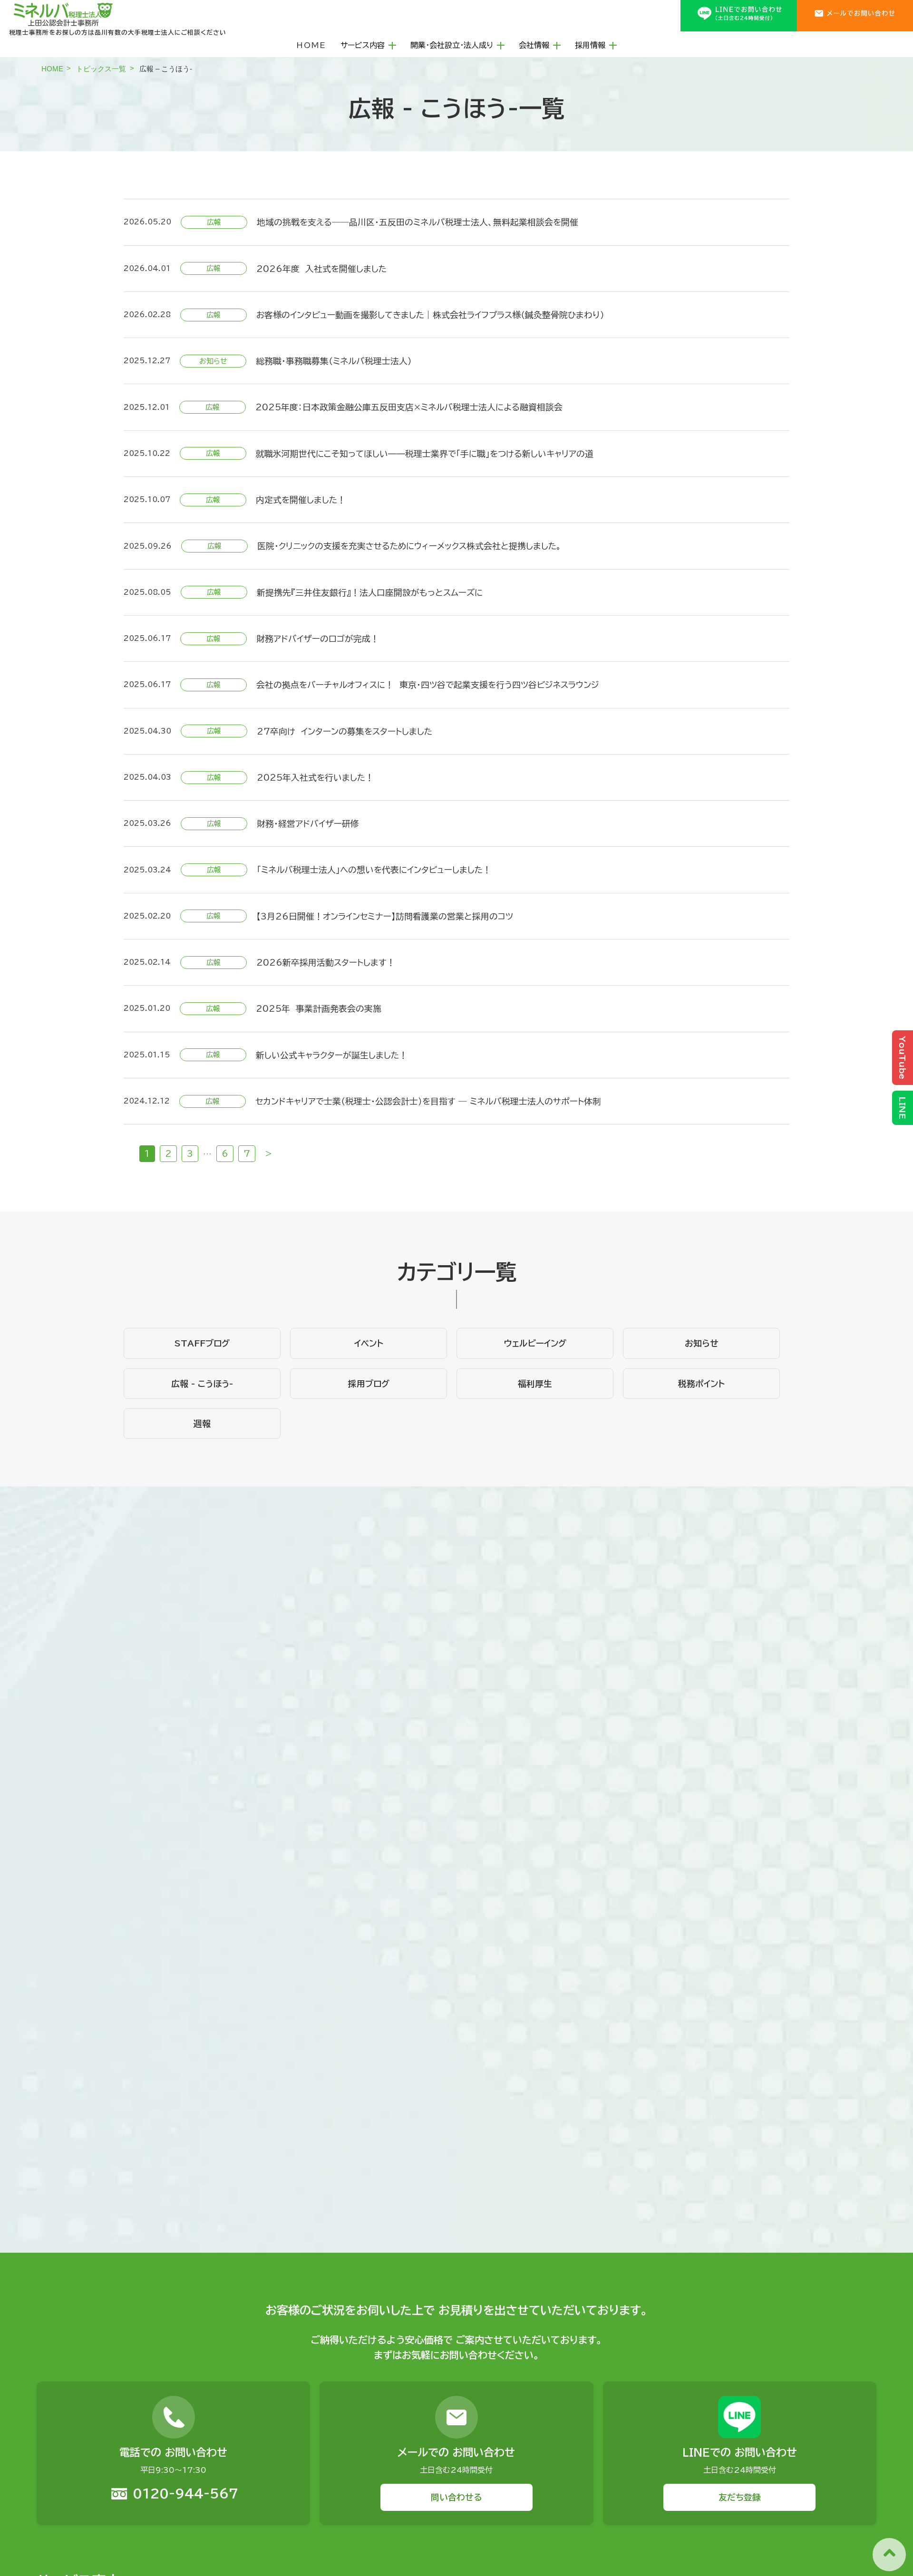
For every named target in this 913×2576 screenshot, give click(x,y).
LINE (903, 1108)
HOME (311, 45)
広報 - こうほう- (202, 1384)
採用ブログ (369, 1384)
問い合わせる (456, 2497)
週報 (202, 1424)
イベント (369, 1343)
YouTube (903, 1058)
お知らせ (702, 1343)
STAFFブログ (202, 1343)
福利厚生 (535, 1384)
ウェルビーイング (535, 1343)
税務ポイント (701, 1384)
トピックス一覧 (101, 69)
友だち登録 (740, 2497)
